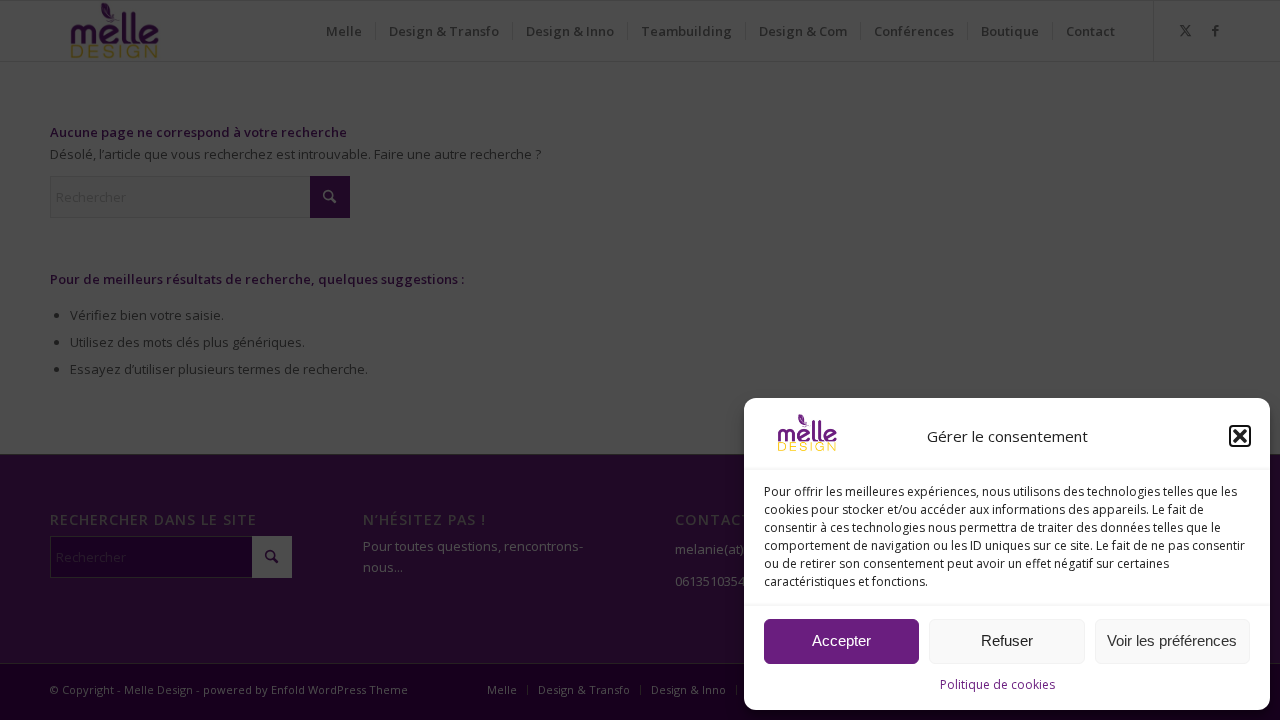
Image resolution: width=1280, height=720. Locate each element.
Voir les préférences (1172, 640)
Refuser (1007, 640)
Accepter (841, 640)
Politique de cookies (997, 684)
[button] (1240, 436)
